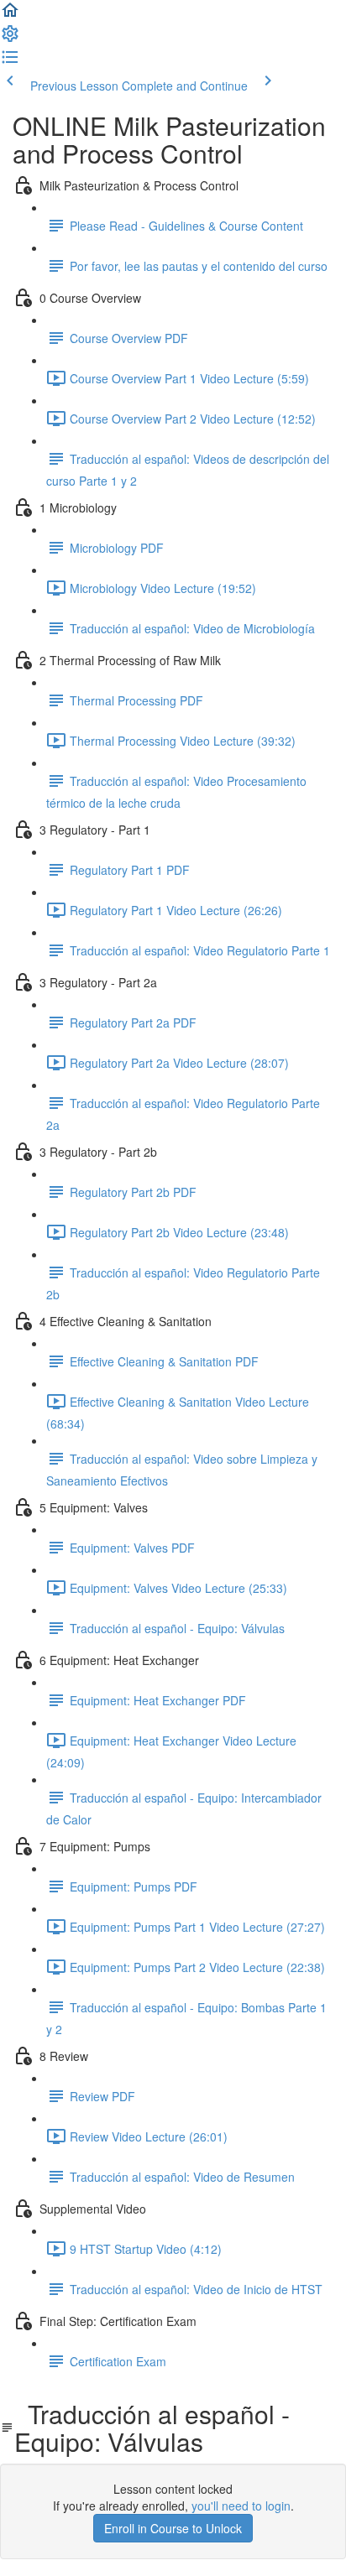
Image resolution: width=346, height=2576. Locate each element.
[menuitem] (10, 39)
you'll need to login (241, 2506)
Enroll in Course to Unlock (173, 2528)
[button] (10, 15)
